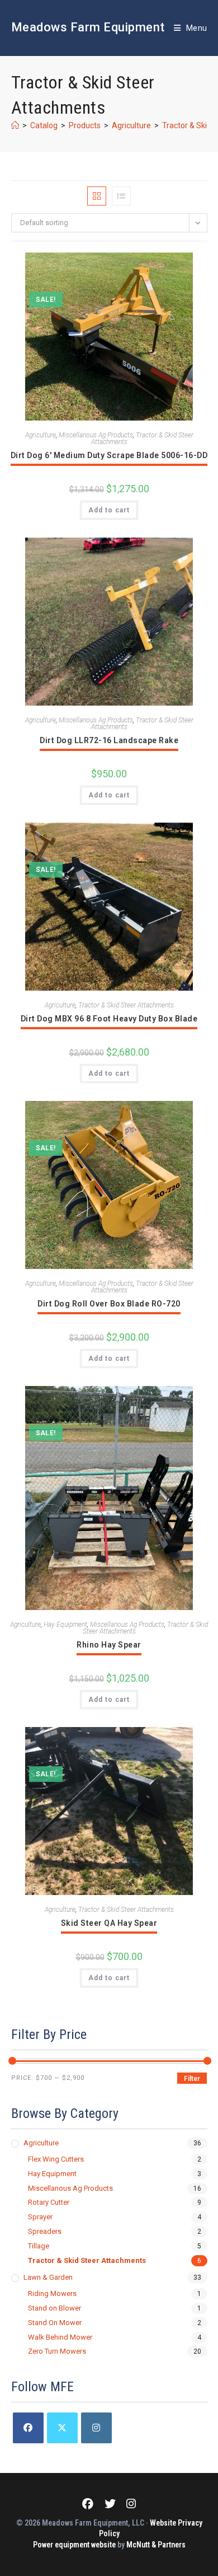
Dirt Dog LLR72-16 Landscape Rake (109, 740)
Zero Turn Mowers (57, 2351)
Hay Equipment (65, 1625)
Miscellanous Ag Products (96, 435)
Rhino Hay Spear (109, 1645)
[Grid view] (97, 196)
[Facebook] (28, 2428)
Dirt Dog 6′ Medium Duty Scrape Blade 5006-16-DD (109, 455)
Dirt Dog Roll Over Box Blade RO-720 (109, 1304)
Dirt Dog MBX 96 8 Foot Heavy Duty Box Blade (109, 1019)
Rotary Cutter (49, 2202)
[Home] (15, 125)
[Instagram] (96, 2428)
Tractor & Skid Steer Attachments (142, 438)
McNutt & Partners (156, 2545)
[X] (62, 2428)
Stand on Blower (54, 2308)
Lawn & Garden (48, 2277)
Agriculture (41, 435)
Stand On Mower (55, 2323)
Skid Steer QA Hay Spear (109, 1923)
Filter (192, 2079)
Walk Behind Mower (60, 2337)
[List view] (121, 196)
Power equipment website (74, 2545)
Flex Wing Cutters (56, 2159)
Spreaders (45, 2231)
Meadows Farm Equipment (88, 27)
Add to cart (109, 510)
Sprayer (40, 2217)
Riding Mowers (52, 2293)
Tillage (39, 2246)
